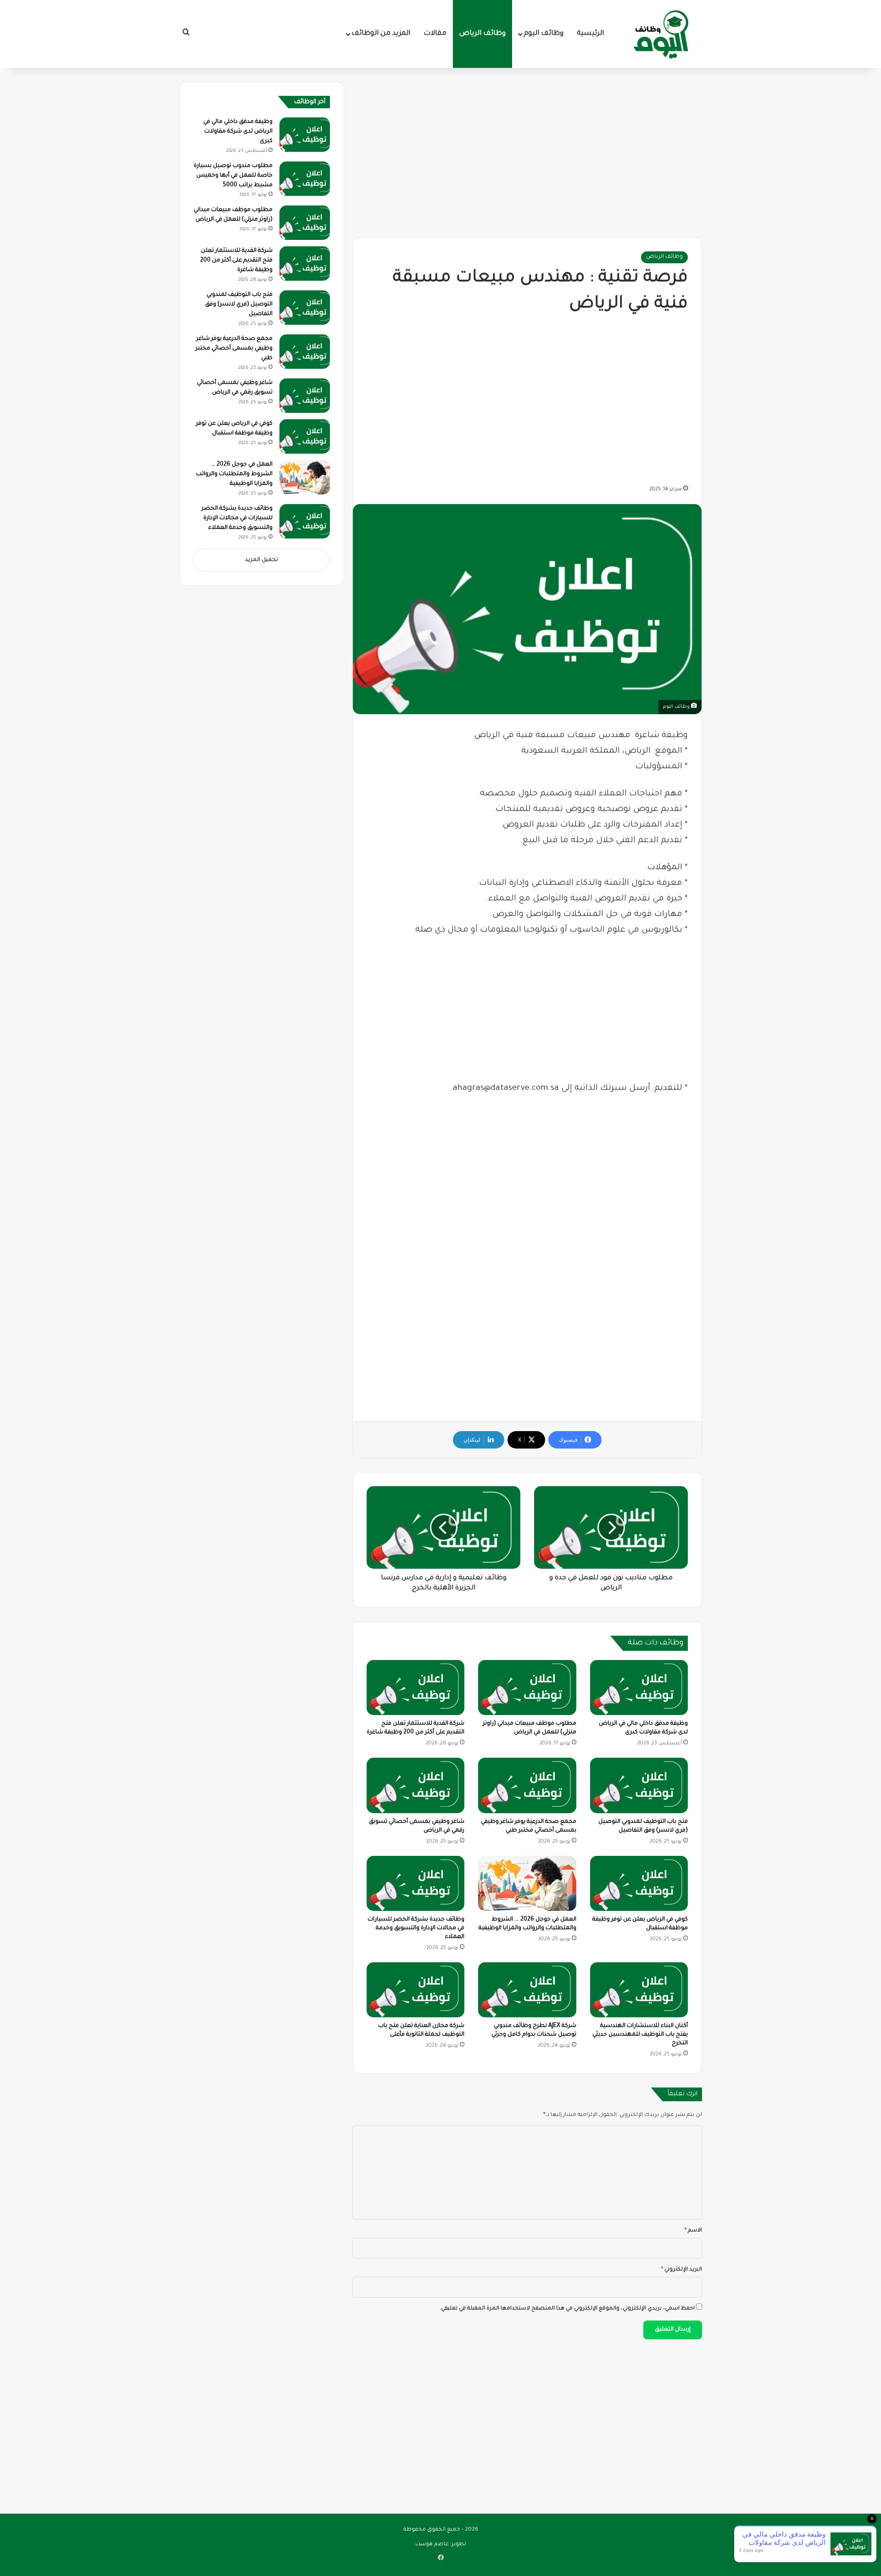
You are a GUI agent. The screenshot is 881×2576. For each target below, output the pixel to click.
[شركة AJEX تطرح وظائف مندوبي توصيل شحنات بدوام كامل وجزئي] (527, 1990)
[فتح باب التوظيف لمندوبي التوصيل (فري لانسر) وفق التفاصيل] (639, 1785)
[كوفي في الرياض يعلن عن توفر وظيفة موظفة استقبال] (639, 1883)
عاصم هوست (432, 2545)
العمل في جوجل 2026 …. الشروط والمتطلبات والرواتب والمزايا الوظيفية (234, 474)
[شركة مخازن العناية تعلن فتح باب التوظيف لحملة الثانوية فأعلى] (415, 1990)
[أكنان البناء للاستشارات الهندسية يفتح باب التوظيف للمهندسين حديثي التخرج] (639, 1990)
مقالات (435, 34)
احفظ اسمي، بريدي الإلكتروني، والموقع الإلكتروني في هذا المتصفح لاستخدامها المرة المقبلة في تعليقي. (567, 2309)
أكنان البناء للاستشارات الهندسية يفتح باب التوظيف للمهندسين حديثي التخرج (640, 2035)
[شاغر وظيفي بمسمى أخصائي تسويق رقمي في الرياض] (415, 1785)
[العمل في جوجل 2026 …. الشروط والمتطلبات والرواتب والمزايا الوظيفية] (527, 1883)
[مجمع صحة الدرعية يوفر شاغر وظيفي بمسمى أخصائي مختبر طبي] (527, 1785)
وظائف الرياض (482, 34)
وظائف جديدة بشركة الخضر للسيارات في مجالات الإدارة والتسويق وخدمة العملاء (416, 1928)
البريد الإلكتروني (682, 2270)
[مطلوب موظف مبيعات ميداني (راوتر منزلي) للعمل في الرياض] (527, 1688)
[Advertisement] (527, 150)
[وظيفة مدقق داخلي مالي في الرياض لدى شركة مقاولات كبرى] (639, 1688)
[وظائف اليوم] (661, 34)
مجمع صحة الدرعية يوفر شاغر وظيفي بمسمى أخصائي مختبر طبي (234, 349)
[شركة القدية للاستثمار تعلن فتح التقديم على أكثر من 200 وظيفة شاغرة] (415, 1688)
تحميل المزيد (262, 560)
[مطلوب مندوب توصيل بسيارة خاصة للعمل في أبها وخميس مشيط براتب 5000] (305, 179)
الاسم (693, 2231)
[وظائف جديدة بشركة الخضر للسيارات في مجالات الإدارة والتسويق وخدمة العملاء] (415, 1883)
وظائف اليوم (544, 34)
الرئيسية (590, 34)
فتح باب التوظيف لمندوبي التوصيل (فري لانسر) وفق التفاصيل (239, 305)
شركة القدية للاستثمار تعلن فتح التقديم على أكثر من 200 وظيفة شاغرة (236, 261)
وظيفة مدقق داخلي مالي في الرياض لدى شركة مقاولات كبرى (238, 132)
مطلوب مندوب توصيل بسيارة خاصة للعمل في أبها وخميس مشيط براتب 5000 (233, 176)
